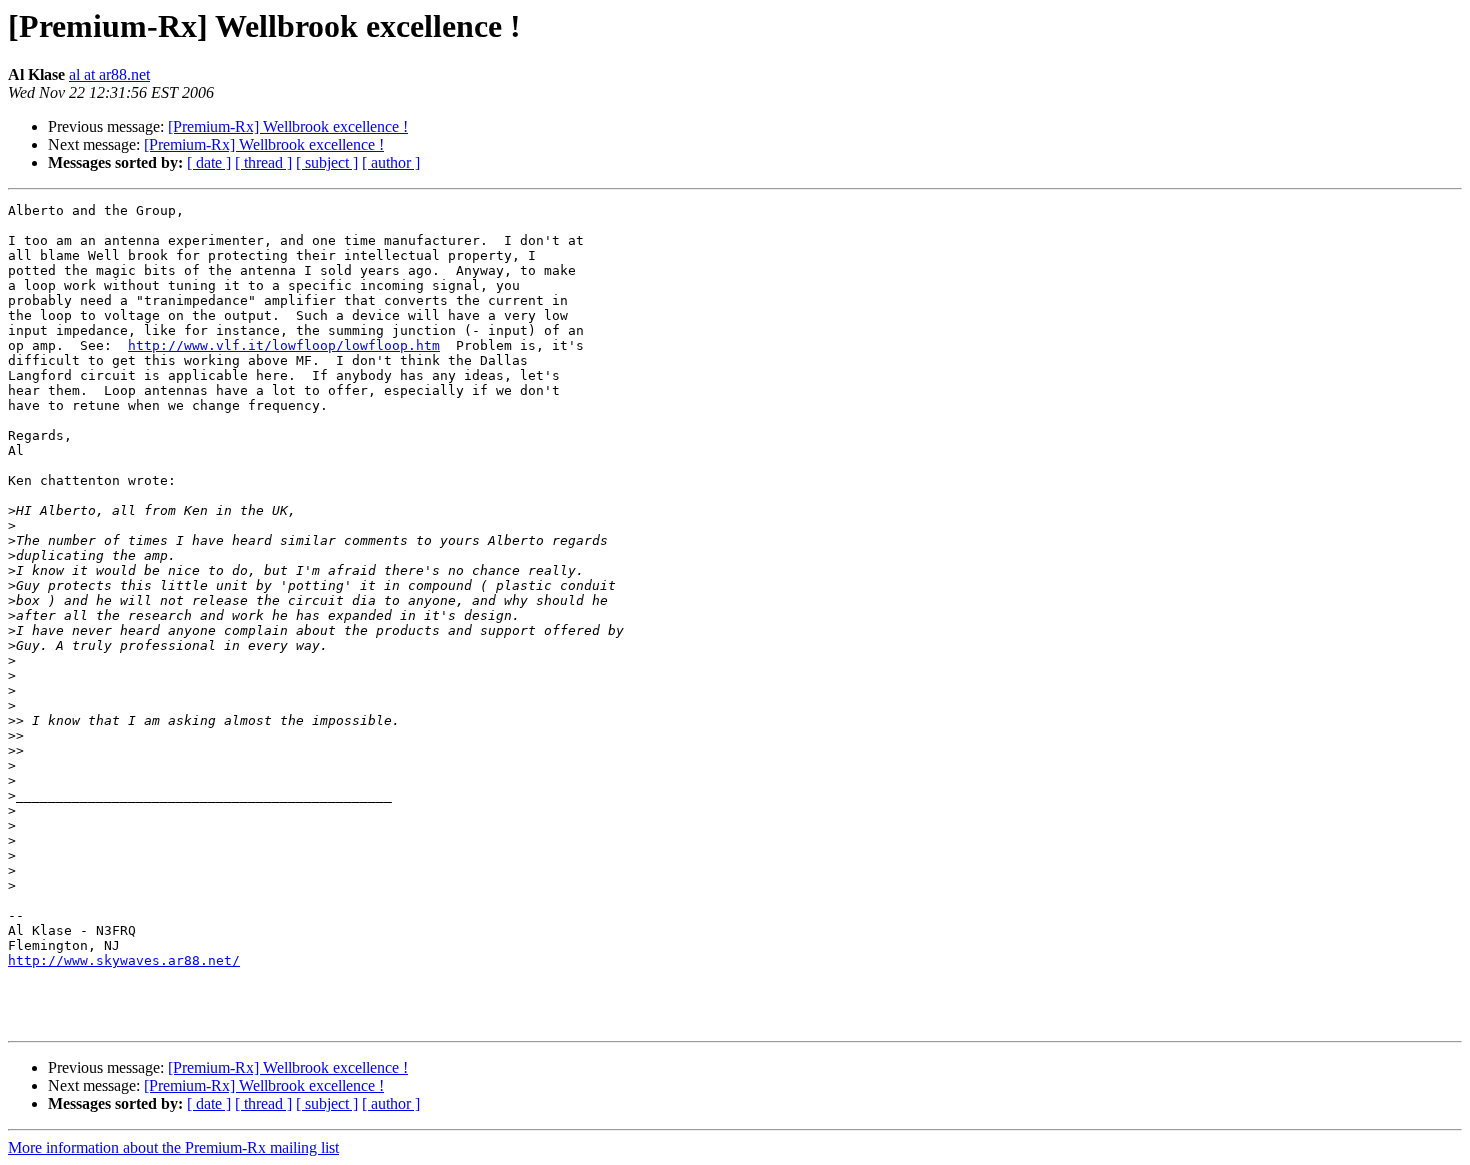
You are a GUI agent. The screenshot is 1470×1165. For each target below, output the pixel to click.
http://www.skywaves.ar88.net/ (124, 960)
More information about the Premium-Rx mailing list (173, 1147)
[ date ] (209, 162)
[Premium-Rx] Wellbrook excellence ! (288, 126)
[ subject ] (327, 162)
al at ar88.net (109, 74)
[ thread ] (263, 162)
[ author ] (391, 162)
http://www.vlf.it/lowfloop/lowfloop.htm (284, 345)
